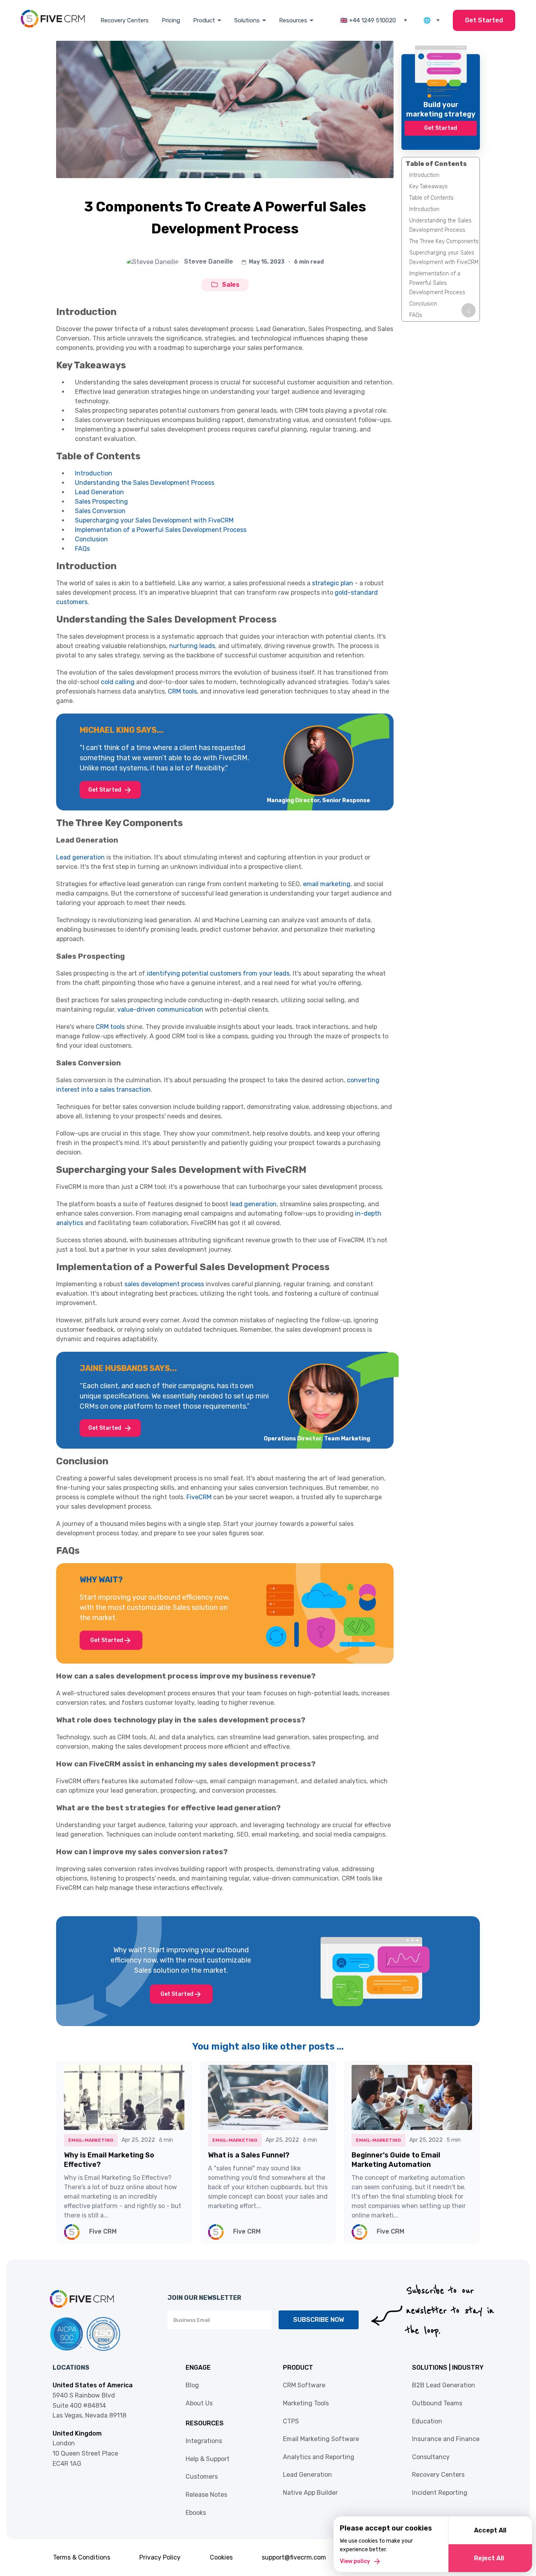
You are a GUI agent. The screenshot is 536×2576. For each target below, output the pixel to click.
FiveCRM (199, 1497)
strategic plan (333, 583)
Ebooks (196, 2513)
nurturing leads (192, 646)
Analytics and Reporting (319, 2457)
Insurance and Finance (446, 2439)
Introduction (94, 473)
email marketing (327, 884)
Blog (192, 2385)
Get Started (484, 20)
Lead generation (80, 857)
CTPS (291, 2421)
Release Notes (206, 2495)
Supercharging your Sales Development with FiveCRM (154, 520)
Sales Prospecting (101, 502)
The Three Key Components (444, 241)
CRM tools (182, 691)
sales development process (164, 1284)
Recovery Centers (125, 20)
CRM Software (304, 2385)
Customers (202, 2477)
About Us (199, 2403)
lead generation (253, 1204)
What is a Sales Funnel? (249, 2155)
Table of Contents (431, 198)
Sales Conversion (100, 511)
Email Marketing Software (321, 2439)
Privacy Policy (160, 2557)
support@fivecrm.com (294, 2557)
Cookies (221, 2557)
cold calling (118, 682)
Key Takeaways (428, 187)
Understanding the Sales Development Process (145, 483)
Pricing (171, 20)
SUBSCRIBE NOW (319, 2320)
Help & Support (208, 2459)
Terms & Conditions (82, 2557)
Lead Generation (99, 492)
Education (427, 2421)
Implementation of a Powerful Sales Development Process (161, 530)
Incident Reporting (440, 2493)
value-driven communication (160, 1009)
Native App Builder (310, 2493)
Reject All (489, 2558)
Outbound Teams (437, 2403)
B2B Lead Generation (444, 2385)
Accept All (490, 2530)
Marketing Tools (306, 2403)
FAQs (82, 549)
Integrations (204, 2441)
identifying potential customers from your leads (218, 973)
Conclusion (91, 539)
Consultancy (431, 2457)
